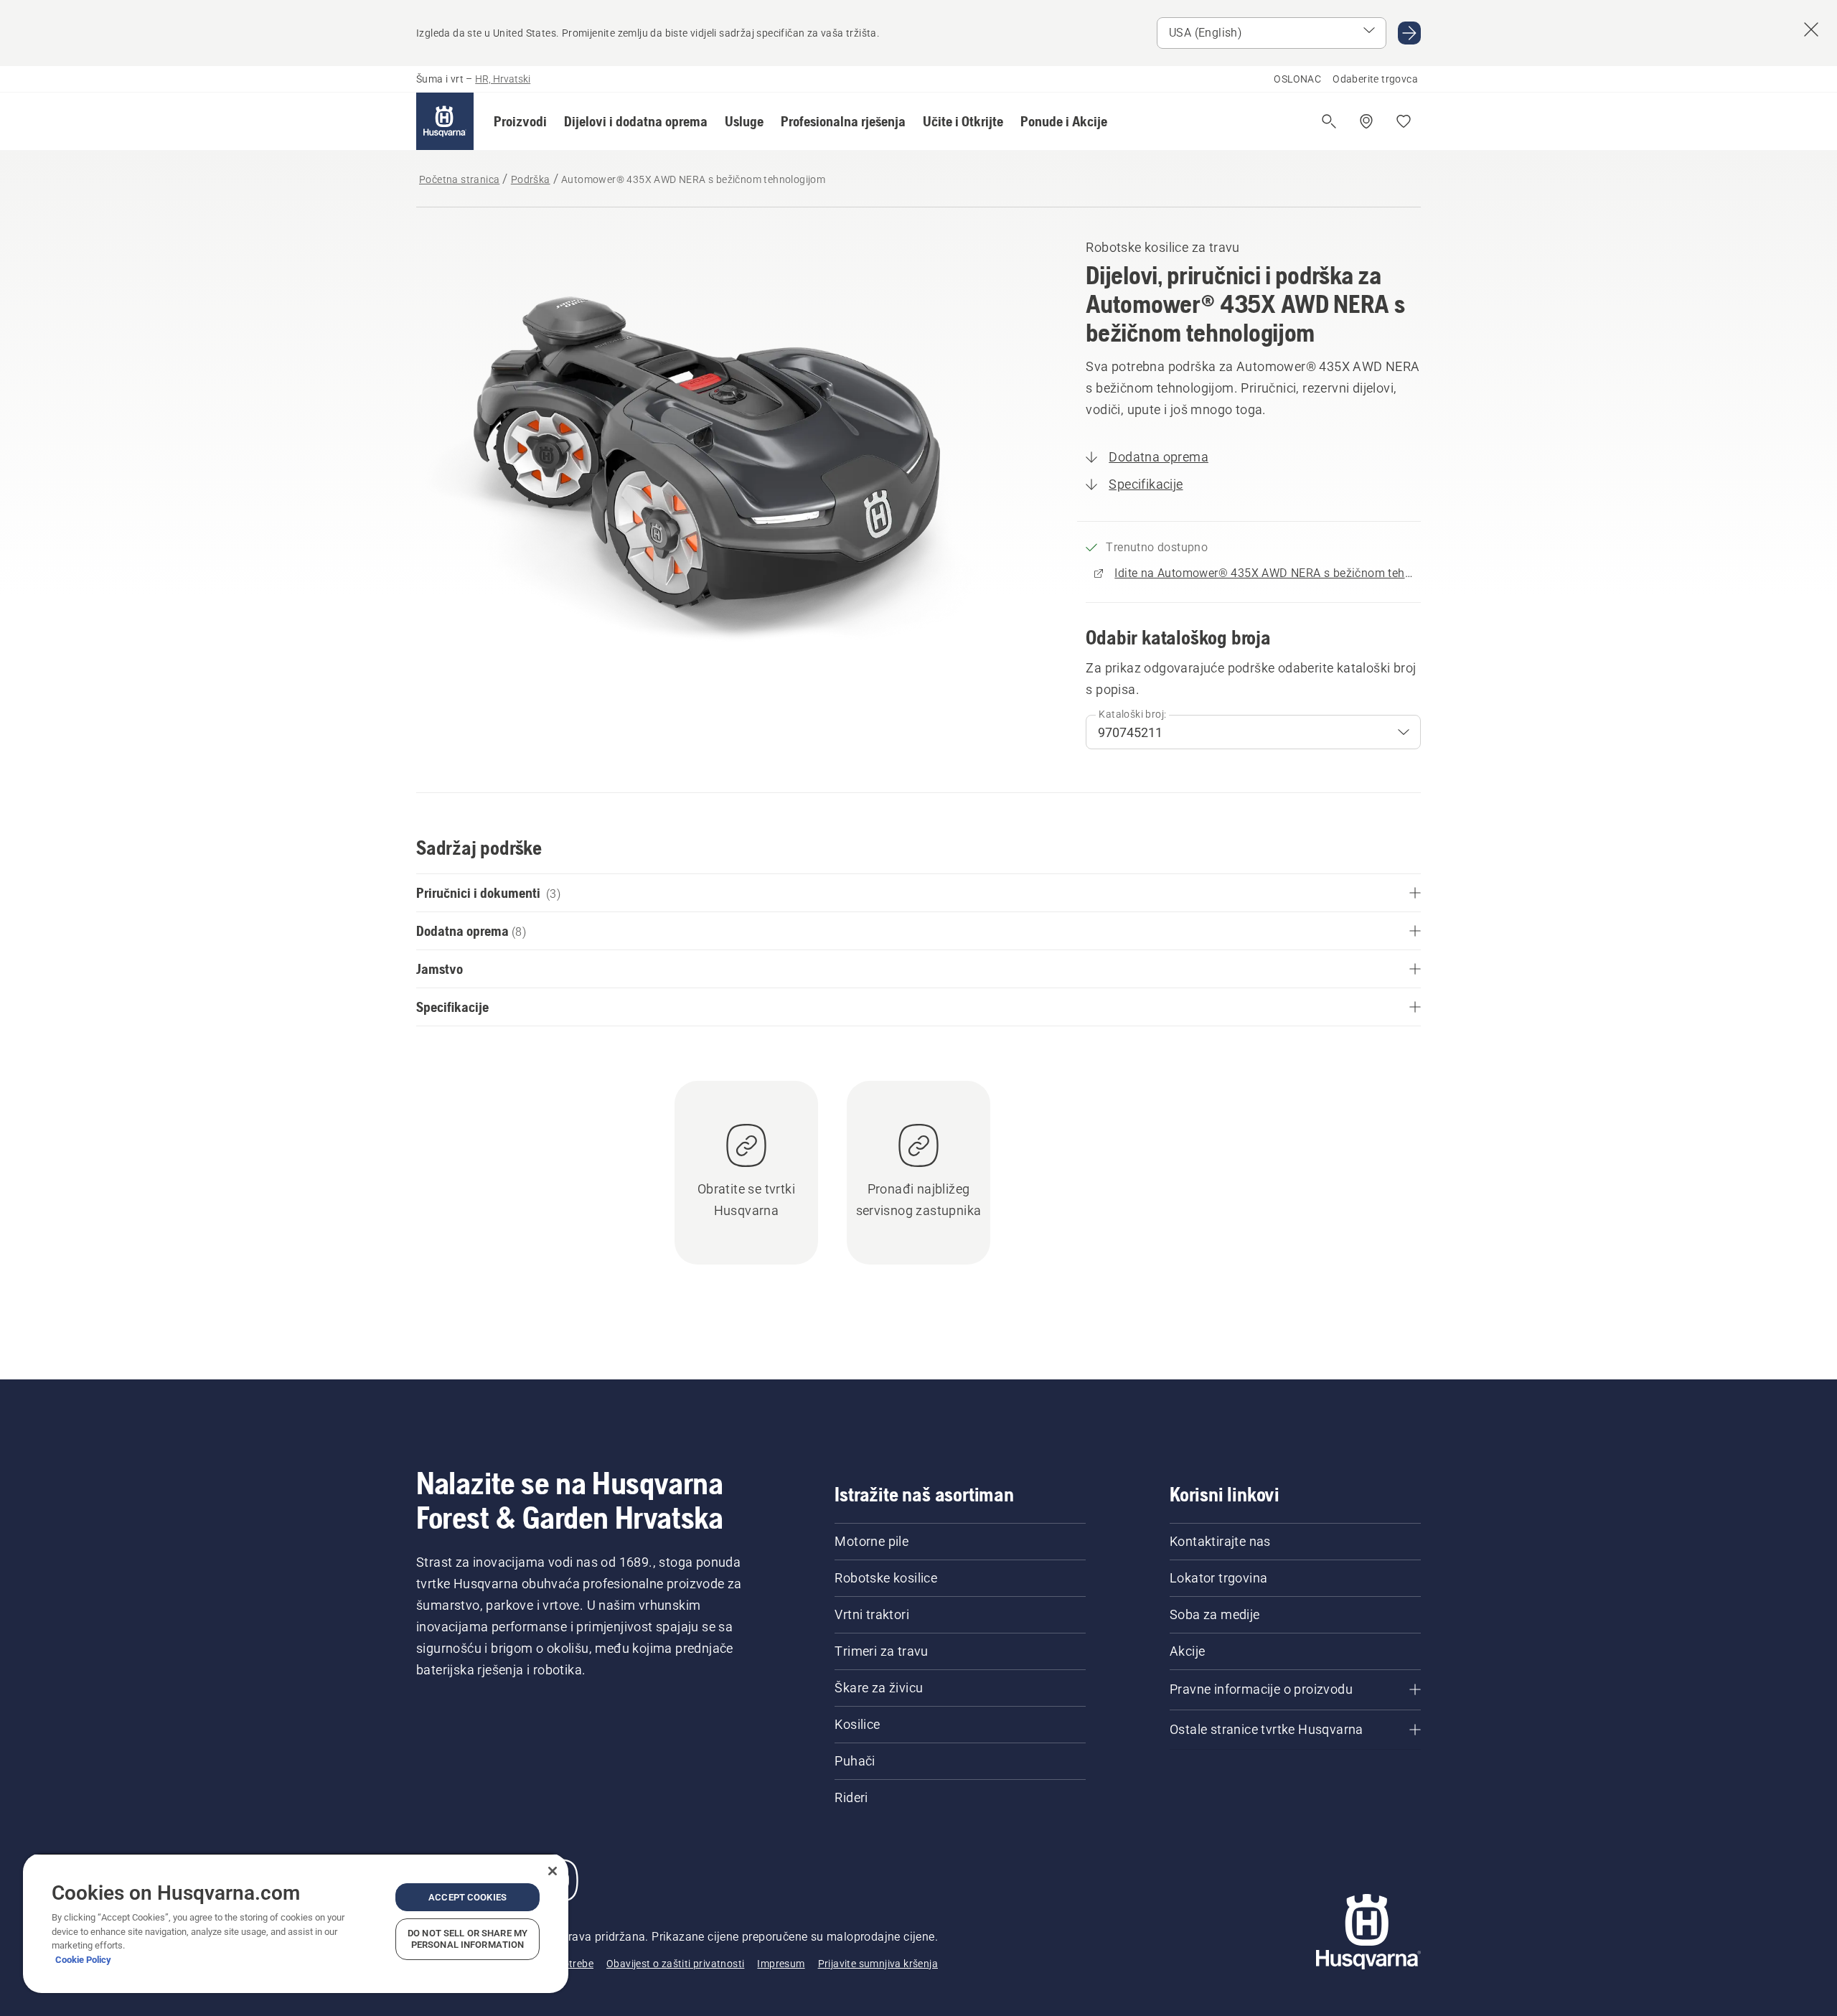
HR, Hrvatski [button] (503, 79)
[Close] (553, 1871)
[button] (520, 121)
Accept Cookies (468, 1897)
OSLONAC (1297, 79)
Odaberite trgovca (1375, 79)
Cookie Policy (83, 1960)
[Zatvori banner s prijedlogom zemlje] (1811, 29)
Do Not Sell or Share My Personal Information (468, 1939)
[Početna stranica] (445, 121)
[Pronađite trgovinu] (1366, 121)
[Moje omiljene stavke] (1404, 121)
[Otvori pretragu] (1329, 121)
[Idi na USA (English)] (1409, 33)
